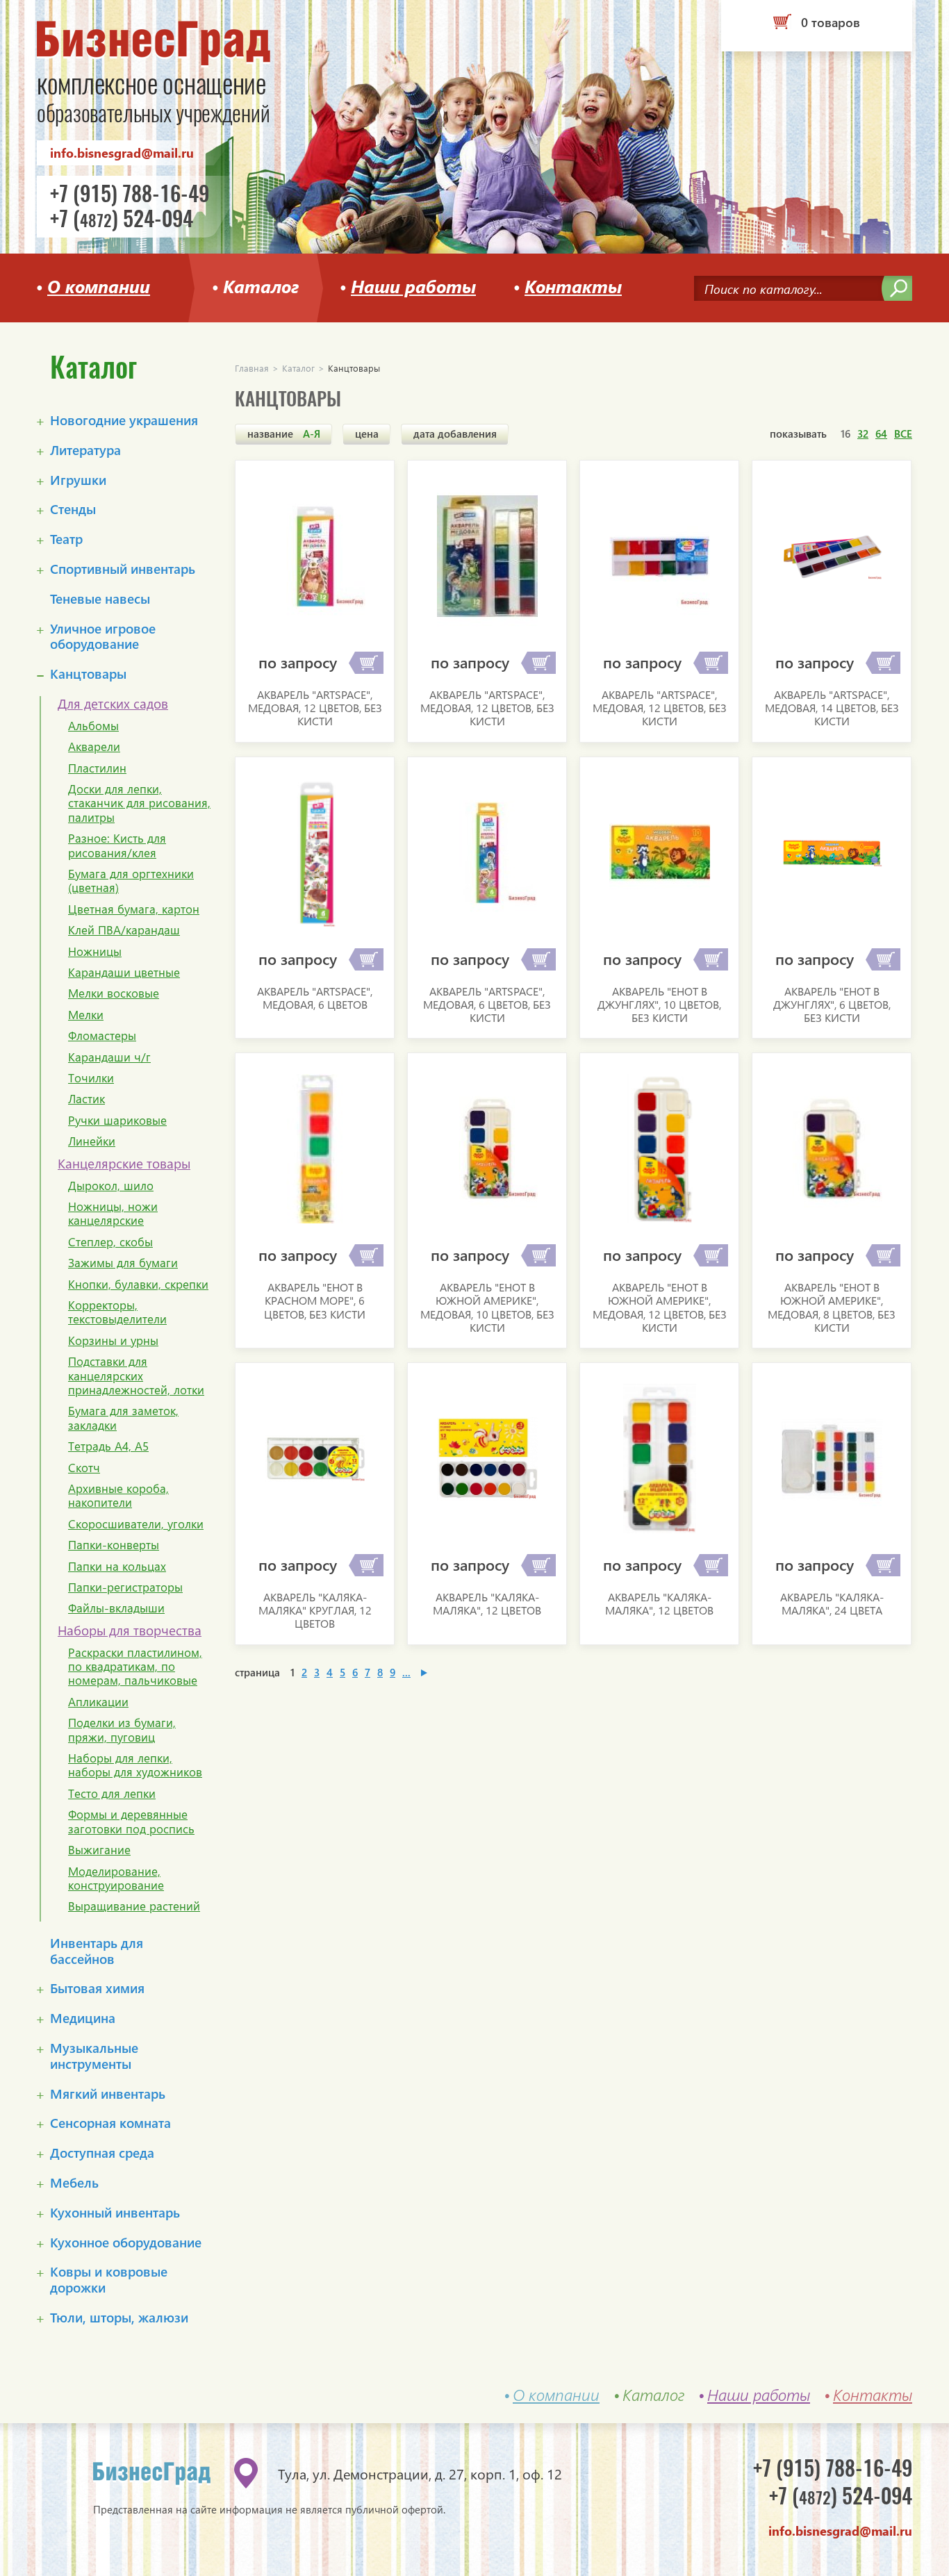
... (406, 1672)
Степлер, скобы (110, 1242)
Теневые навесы (100, 599)
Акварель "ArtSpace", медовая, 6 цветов (315, 998)
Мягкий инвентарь (108, 2094)
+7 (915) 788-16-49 (130, 194)
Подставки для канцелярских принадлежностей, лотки (136, 1376)
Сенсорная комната (110, 2123)
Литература (85, 451)
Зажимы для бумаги (123, 1263)
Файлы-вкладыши (116, 1608)
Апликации (98, 1702)
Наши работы (413, 284)
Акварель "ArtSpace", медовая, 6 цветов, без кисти (487, 1004)
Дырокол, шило (111, 1186)
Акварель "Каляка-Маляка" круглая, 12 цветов (315, 1610)
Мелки (86, 1015)
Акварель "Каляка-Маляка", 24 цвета (832, 1603)
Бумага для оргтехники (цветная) (131, 881)
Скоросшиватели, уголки (136, 1524)
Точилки (91, 1078)
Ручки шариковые (117, 1121)
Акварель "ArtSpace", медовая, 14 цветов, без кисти (832, 708)
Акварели (94, 747)
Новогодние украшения (124, 421)
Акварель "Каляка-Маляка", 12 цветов (487, 1603)
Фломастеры (102, 1036)
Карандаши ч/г (109, 1057)
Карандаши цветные (124, 973)
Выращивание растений (134, 1906)
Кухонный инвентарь (115, 2213)
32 (863, 434)
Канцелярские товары (124, 1164)
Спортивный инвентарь (123, 569)
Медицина (83, 2018)
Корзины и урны (113, 1341)
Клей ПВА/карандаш (124, 930)
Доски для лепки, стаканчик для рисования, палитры (139, 803)
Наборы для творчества (130, 1631)
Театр (66, 539)
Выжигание (99, 1850)
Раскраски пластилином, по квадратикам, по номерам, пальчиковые (135, 1667)
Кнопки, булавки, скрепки (138, 1285)
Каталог (261, 284)
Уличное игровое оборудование (103, 637)
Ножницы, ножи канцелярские (113, 1214)
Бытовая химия (97, 1989)
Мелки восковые (114, 993)
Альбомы (93, 726)
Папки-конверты (114, 1545)
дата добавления (455, 434)
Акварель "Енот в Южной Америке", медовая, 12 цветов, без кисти (660, 1307)
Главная (252, 368)
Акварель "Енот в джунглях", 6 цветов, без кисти (832, 1004)
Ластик (86, 1099)
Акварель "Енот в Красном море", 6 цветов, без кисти (315, 1300)
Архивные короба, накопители (118, 1496)
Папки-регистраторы (125, 1587)
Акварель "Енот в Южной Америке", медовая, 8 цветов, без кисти (832, 1307)
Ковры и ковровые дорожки (109, 2280)
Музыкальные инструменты (94, 2056)
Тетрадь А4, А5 (108, 1446)
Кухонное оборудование (126, 2243)
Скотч (84, 1468)
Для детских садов (113, 704)
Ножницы (95, 952)
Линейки (92, 1141)
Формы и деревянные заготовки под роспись (131, 1822)
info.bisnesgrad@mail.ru (122, 152)
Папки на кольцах (117, 1567)
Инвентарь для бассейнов (97, 1951)
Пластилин (97, 768)
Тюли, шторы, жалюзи (119, 2318)
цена (367, 434)
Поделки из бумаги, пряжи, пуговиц (122, 1730)
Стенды (73, 510)
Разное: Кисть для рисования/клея (117, 846)
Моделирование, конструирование (116, 1879)
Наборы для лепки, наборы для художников (135, 1766)
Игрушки (78, 480)
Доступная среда (102, 2153)
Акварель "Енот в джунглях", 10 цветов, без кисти (659, 1004)
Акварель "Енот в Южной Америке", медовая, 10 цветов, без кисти (487, 1307)
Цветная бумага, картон (134, 909)
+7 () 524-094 (122, 220)
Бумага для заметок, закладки (123, 1418)
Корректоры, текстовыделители (117, 1313)
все (903, 434)
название (284, 434)
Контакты (573, 284)
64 (881, 434)
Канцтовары (88, 674)
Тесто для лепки (112, 1794)
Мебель (74, 2183)
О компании (99, 284)
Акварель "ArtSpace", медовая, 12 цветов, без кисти (315, 708)
